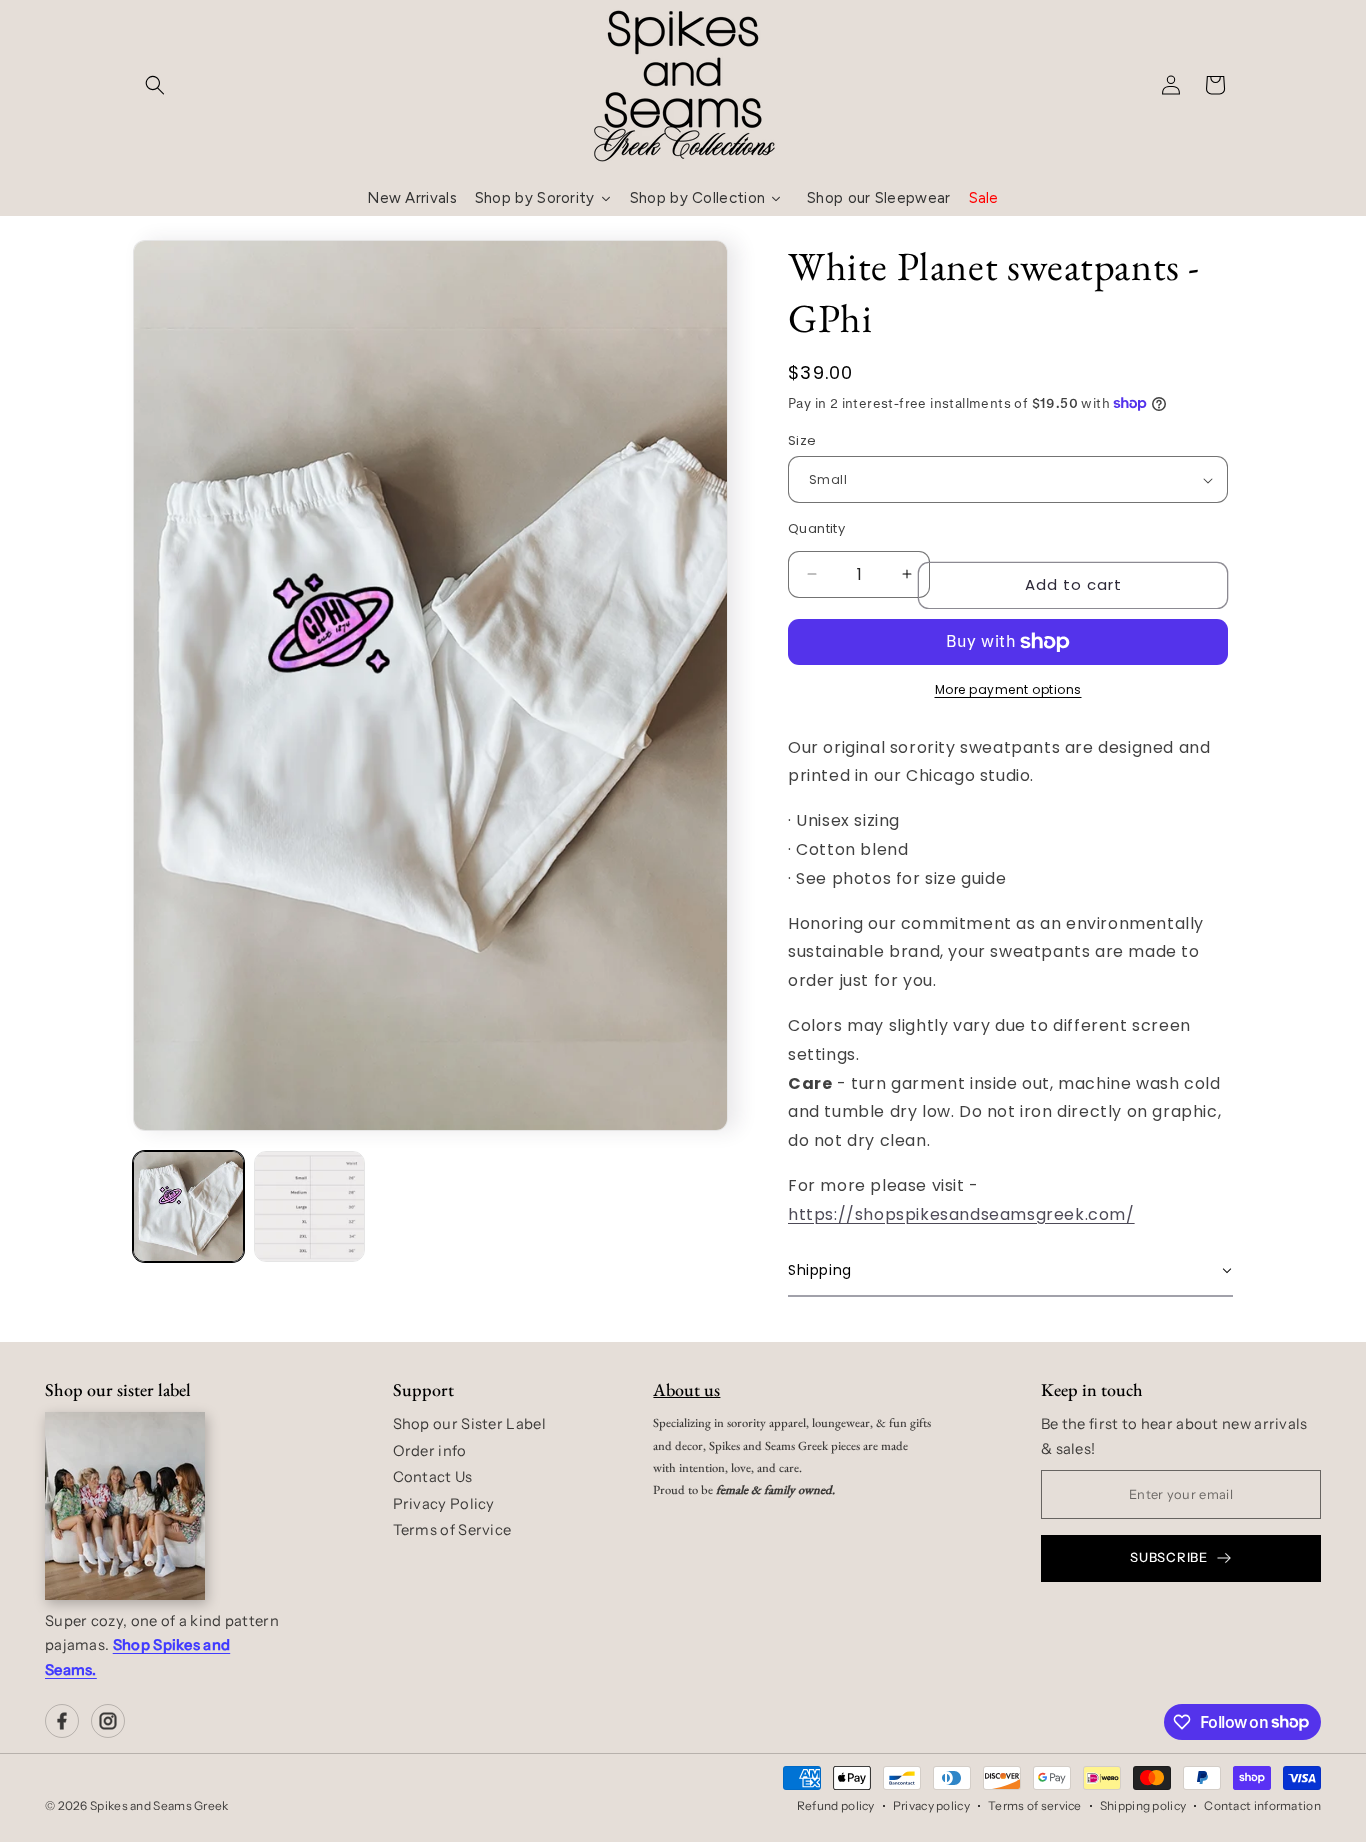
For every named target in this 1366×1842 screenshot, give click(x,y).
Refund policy (836, 1805)
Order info (430, 1451)
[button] (155, 85)
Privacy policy (931, 1805)
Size (802, 440)
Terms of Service (452, 1530)
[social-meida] (62, 1721)
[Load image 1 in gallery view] (188, 1206)
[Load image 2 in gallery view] (309, 1206)
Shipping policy (1143, 1805)
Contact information (1262, 1805)
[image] (125, 1506)
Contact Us (433, 1477)
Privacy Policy (444, 1504)
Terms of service (1035, 1805)
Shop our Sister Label (469, 1424)
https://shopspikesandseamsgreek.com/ (961, 1214)
